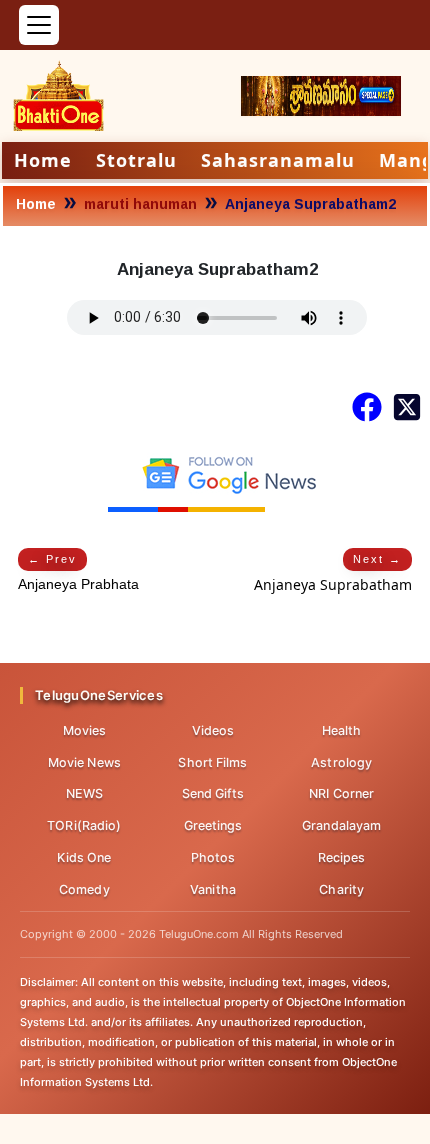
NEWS (84, 793)
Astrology (341, 762)
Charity (341, 889)
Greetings (213, 825)
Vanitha (213, 889)
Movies (85, 730)
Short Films (212, 762)
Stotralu (136, 160)
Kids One (84, 857)
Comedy (84, 889)
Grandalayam (341, 825)
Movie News (84, 762)
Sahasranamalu (278, 160)
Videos (213, 730)
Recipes (342, 857)
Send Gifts (213, 793)
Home (43, 160)
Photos (213, 857)
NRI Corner (341, 793)
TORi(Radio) (84, 825)
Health (342, 730)
